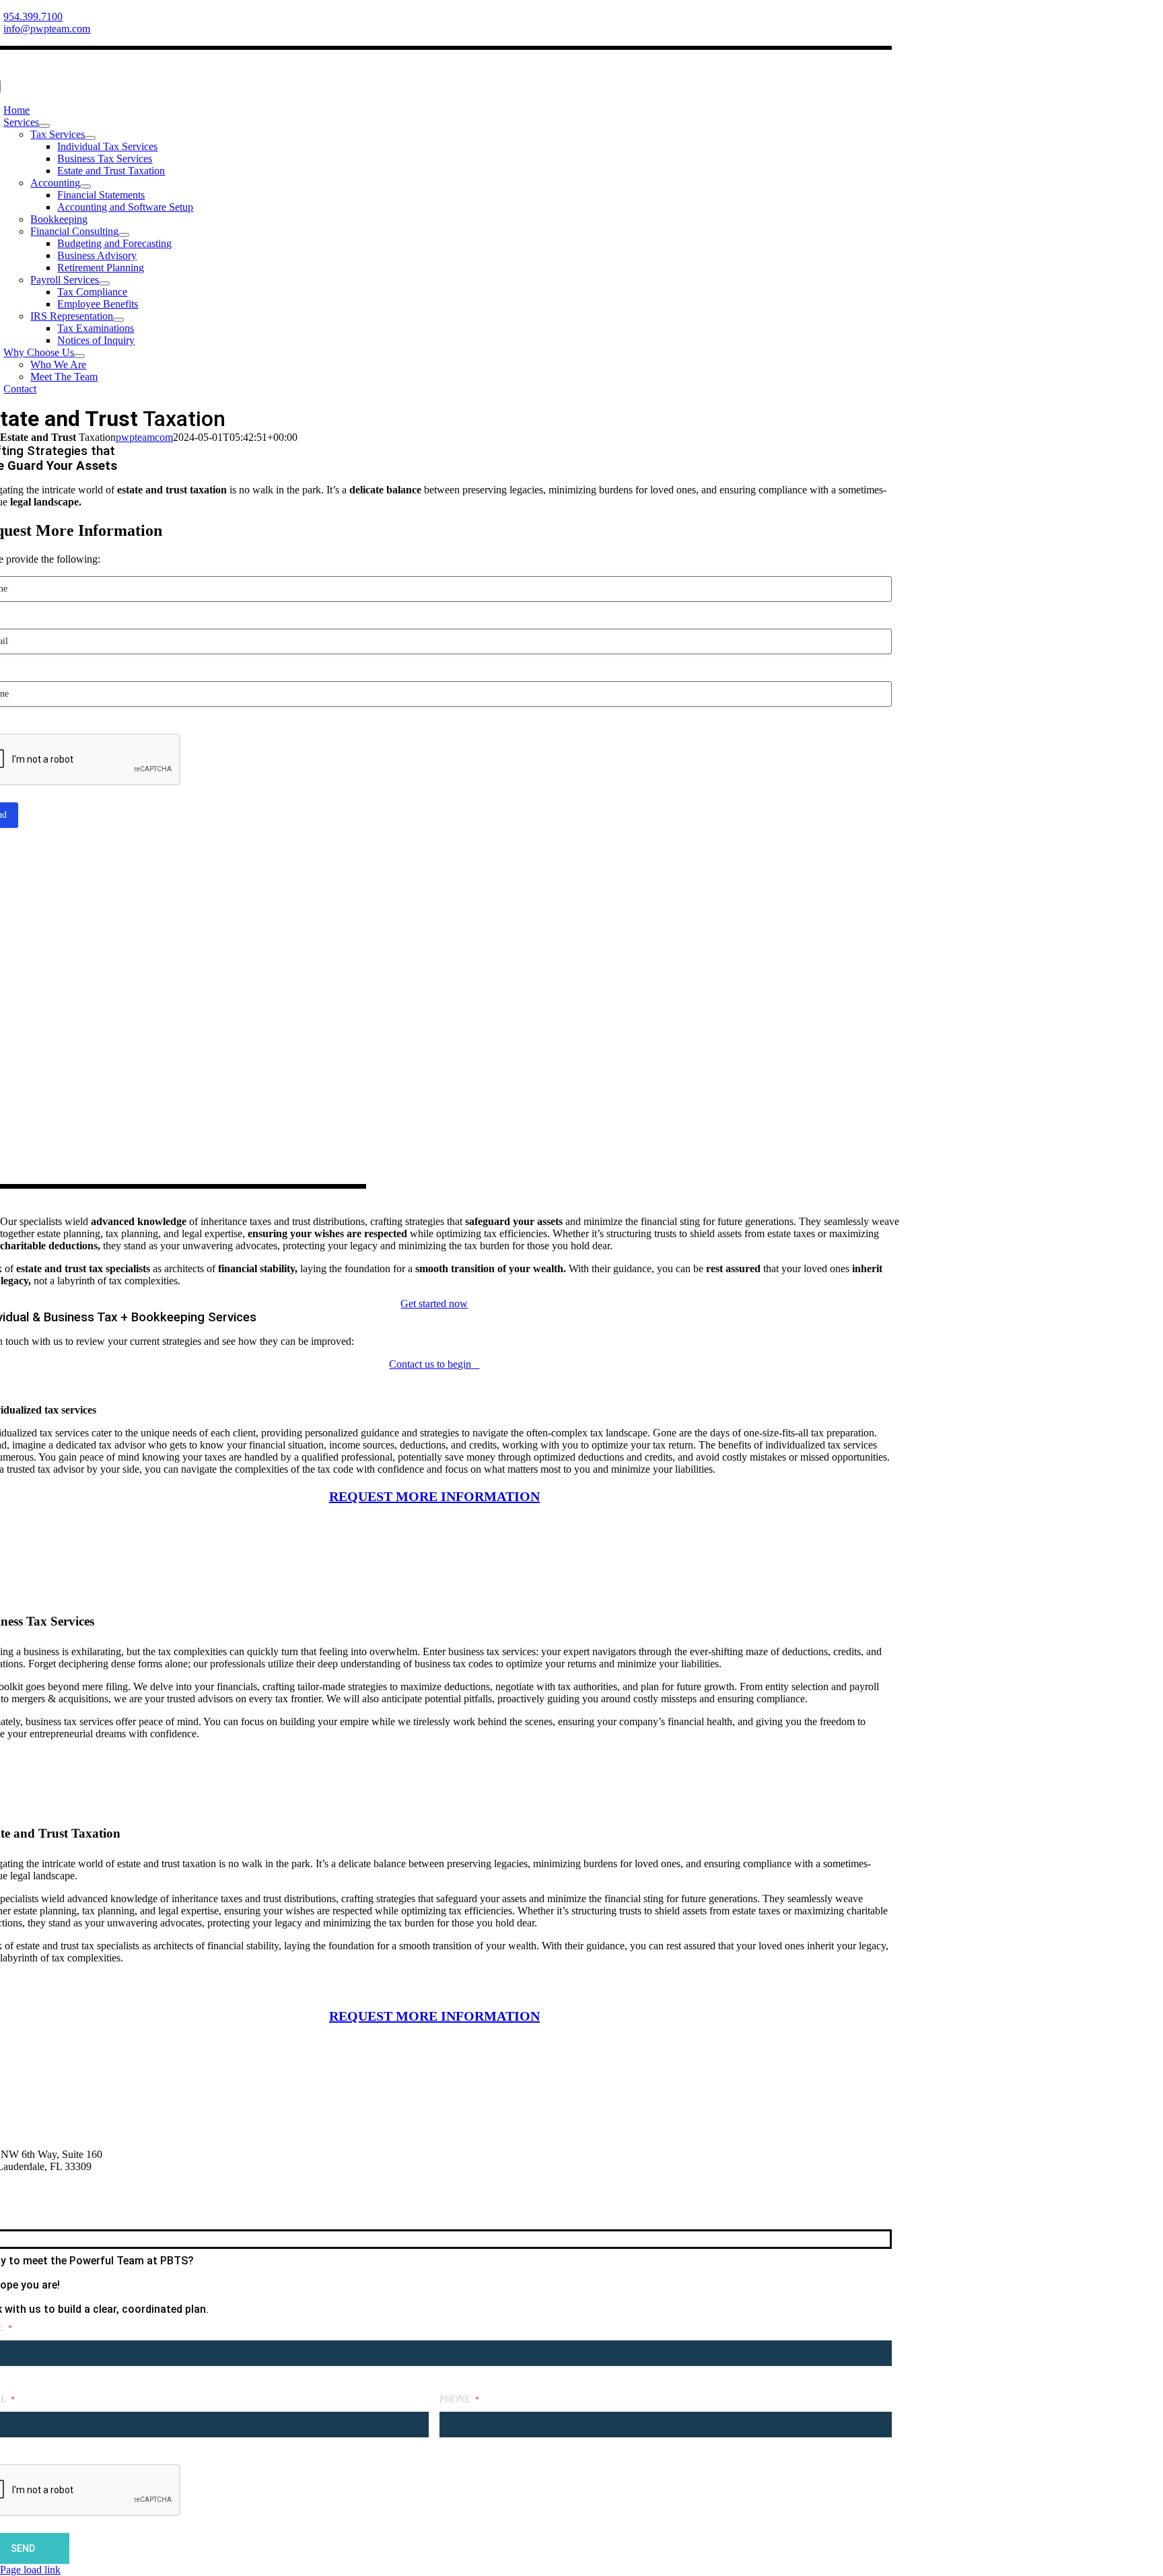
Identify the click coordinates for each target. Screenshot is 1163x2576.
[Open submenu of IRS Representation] (118, 320)
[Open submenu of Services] (44, 126)
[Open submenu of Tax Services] (90, 138)
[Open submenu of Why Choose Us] (79, 356)
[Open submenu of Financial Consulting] (124, 235)
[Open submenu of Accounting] (85, 186)
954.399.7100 (33, 16)
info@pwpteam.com (47, 29)
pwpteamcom (144, 437)
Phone (459, 2399)
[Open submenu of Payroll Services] (104, 283)
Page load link (30, 2570)
